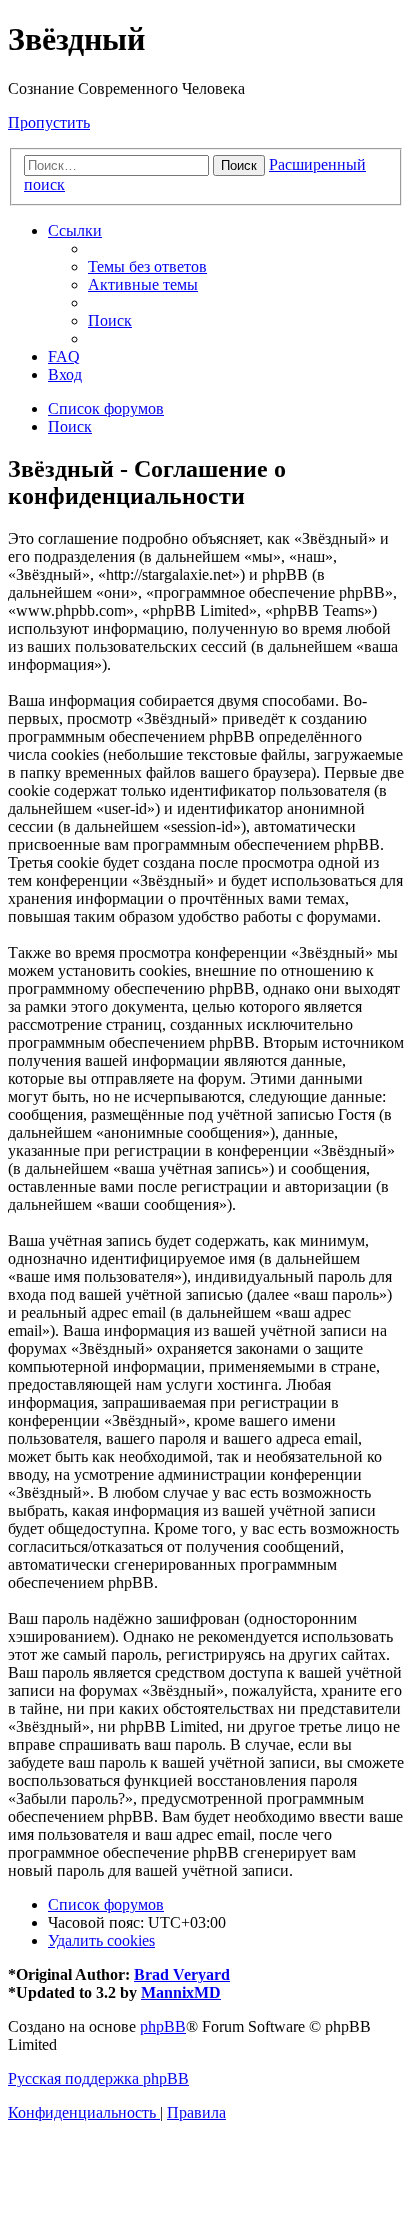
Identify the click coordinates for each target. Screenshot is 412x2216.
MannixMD (181, 1992)
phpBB (163, 2026)
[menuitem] (147, 266)
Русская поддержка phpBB (98, 2078)
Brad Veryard (182, 1974)
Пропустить (49, 122)
